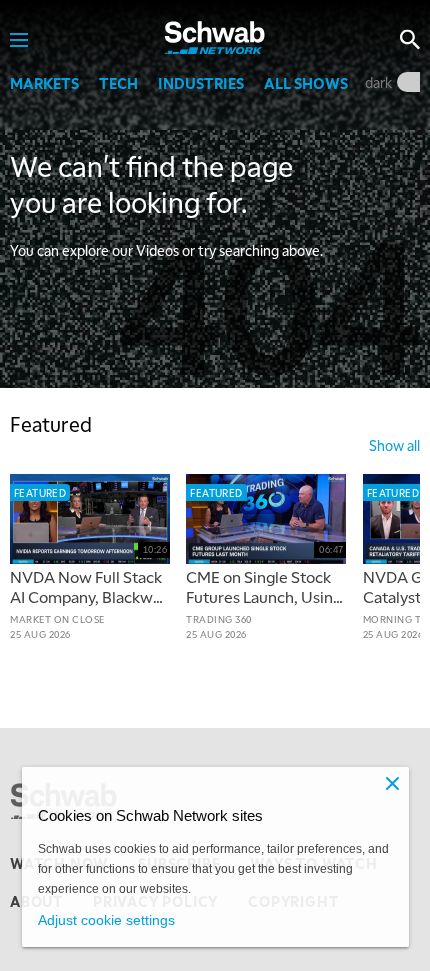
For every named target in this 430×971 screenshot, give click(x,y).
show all (394, 445)
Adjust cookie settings (106, 920)
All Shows (306, 83)
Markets (44, 83)
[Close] (393, 783)
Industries (201, 83)
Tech (118, 83)
